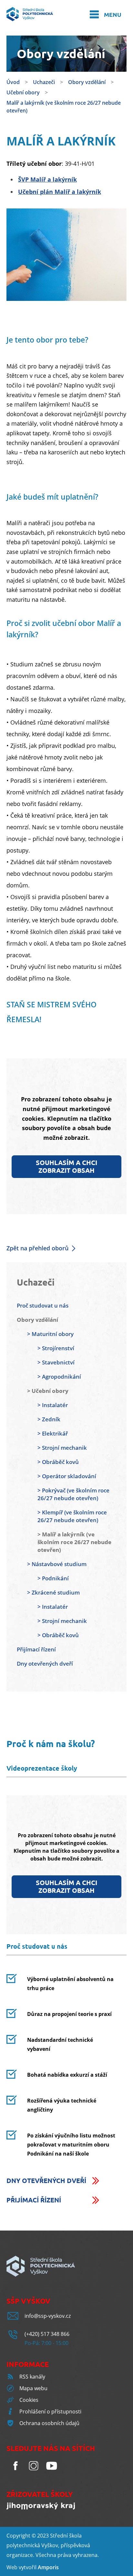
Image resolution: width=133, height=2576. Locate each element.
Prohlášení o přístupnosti (50, 2412)
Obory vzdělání (87, 82)
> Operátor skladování (67, 1476)
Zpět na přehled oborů (37, 1248)
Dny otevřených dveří (45, 1664)
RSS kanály (32, 2377)
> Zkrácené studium (53, 1592)
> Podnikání (53, 1578)
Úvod (13, 82)
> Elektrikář (53, 1433)
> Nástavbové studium (57, 1564)
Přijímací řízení (36, 1649)
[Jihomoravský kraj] (41, 2507)
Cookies (29, 2400)
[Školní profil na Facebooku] (15, 2473)
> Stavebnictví (56, 1362)
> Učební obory (48, 1391)
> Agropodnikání (59, 1377)
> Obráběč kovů (58, 1462)
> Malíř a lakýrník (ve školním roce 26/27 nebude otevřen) (74, 1542)
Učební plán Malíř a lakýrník (60, 192)
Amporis (48, 2567)
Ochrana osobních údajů (49, 2423)
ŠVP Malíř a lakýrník (47, 179)
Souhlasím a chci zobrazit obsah (66, 1166)
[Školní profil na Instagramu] (34, 2473)
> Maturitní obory (50, 1334)
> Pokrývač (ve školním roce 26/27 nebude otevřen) (73, 1494)
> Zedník (49, 1419)
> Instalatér (53, 1405)
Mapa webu (33, 2388)
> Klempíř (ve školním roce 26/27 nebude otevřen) (72, 1516)
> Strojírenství (56, 1348)
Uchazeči (44, 82)
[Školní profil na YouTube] (52, 2473)
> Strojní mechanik (62, 1448)
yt (24, 2567)
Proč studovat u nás (43, 1305)
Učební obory (23, 92)
